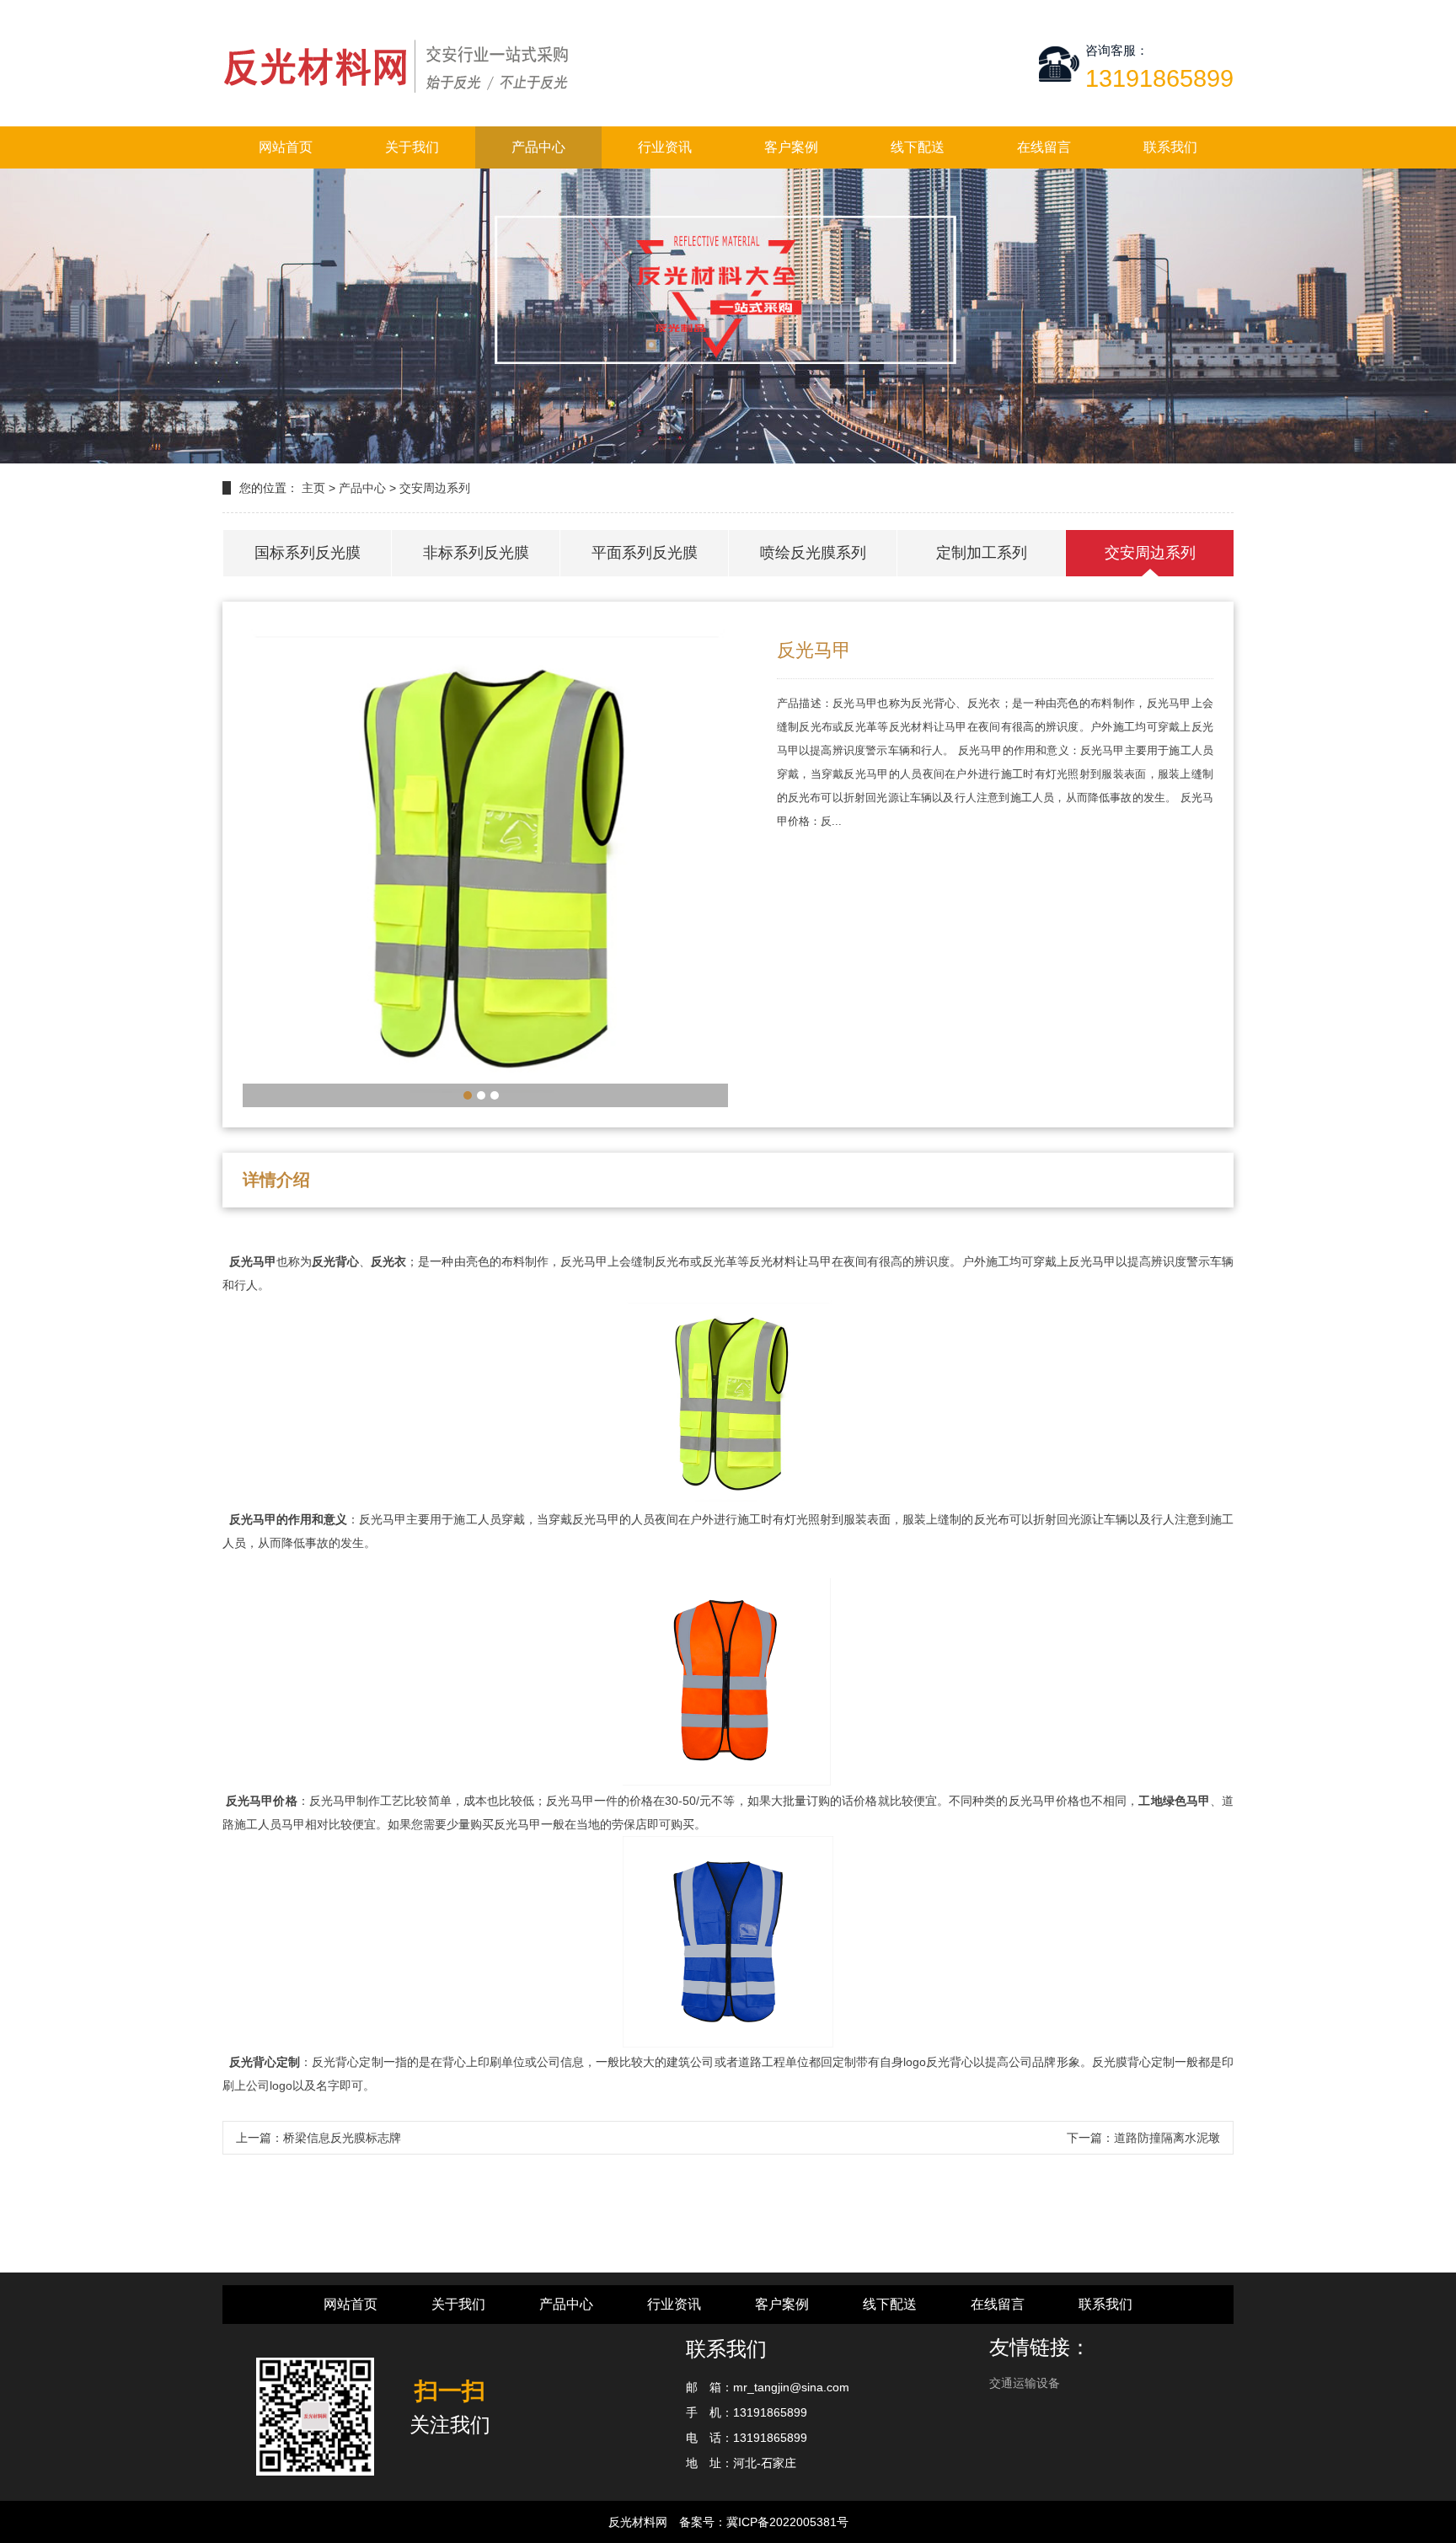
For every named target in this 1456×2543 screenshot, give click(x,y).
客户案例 (791, 147)
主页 (313, 488)
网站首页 (286, 147)
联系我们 (1170, 147)
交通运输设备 (1025, 2383)
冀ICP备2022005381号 (787, 2522)
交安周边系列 (435, 488)
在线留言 (1044, 147)
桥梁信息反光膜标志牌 (342, 2138)
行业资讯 (665, 147)
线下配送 (918, 147)
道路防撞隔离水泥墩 (1167, 2138)
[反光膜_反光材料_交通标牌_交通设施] (399, 63)
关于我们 (412, 147)
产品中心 (538, 147)
